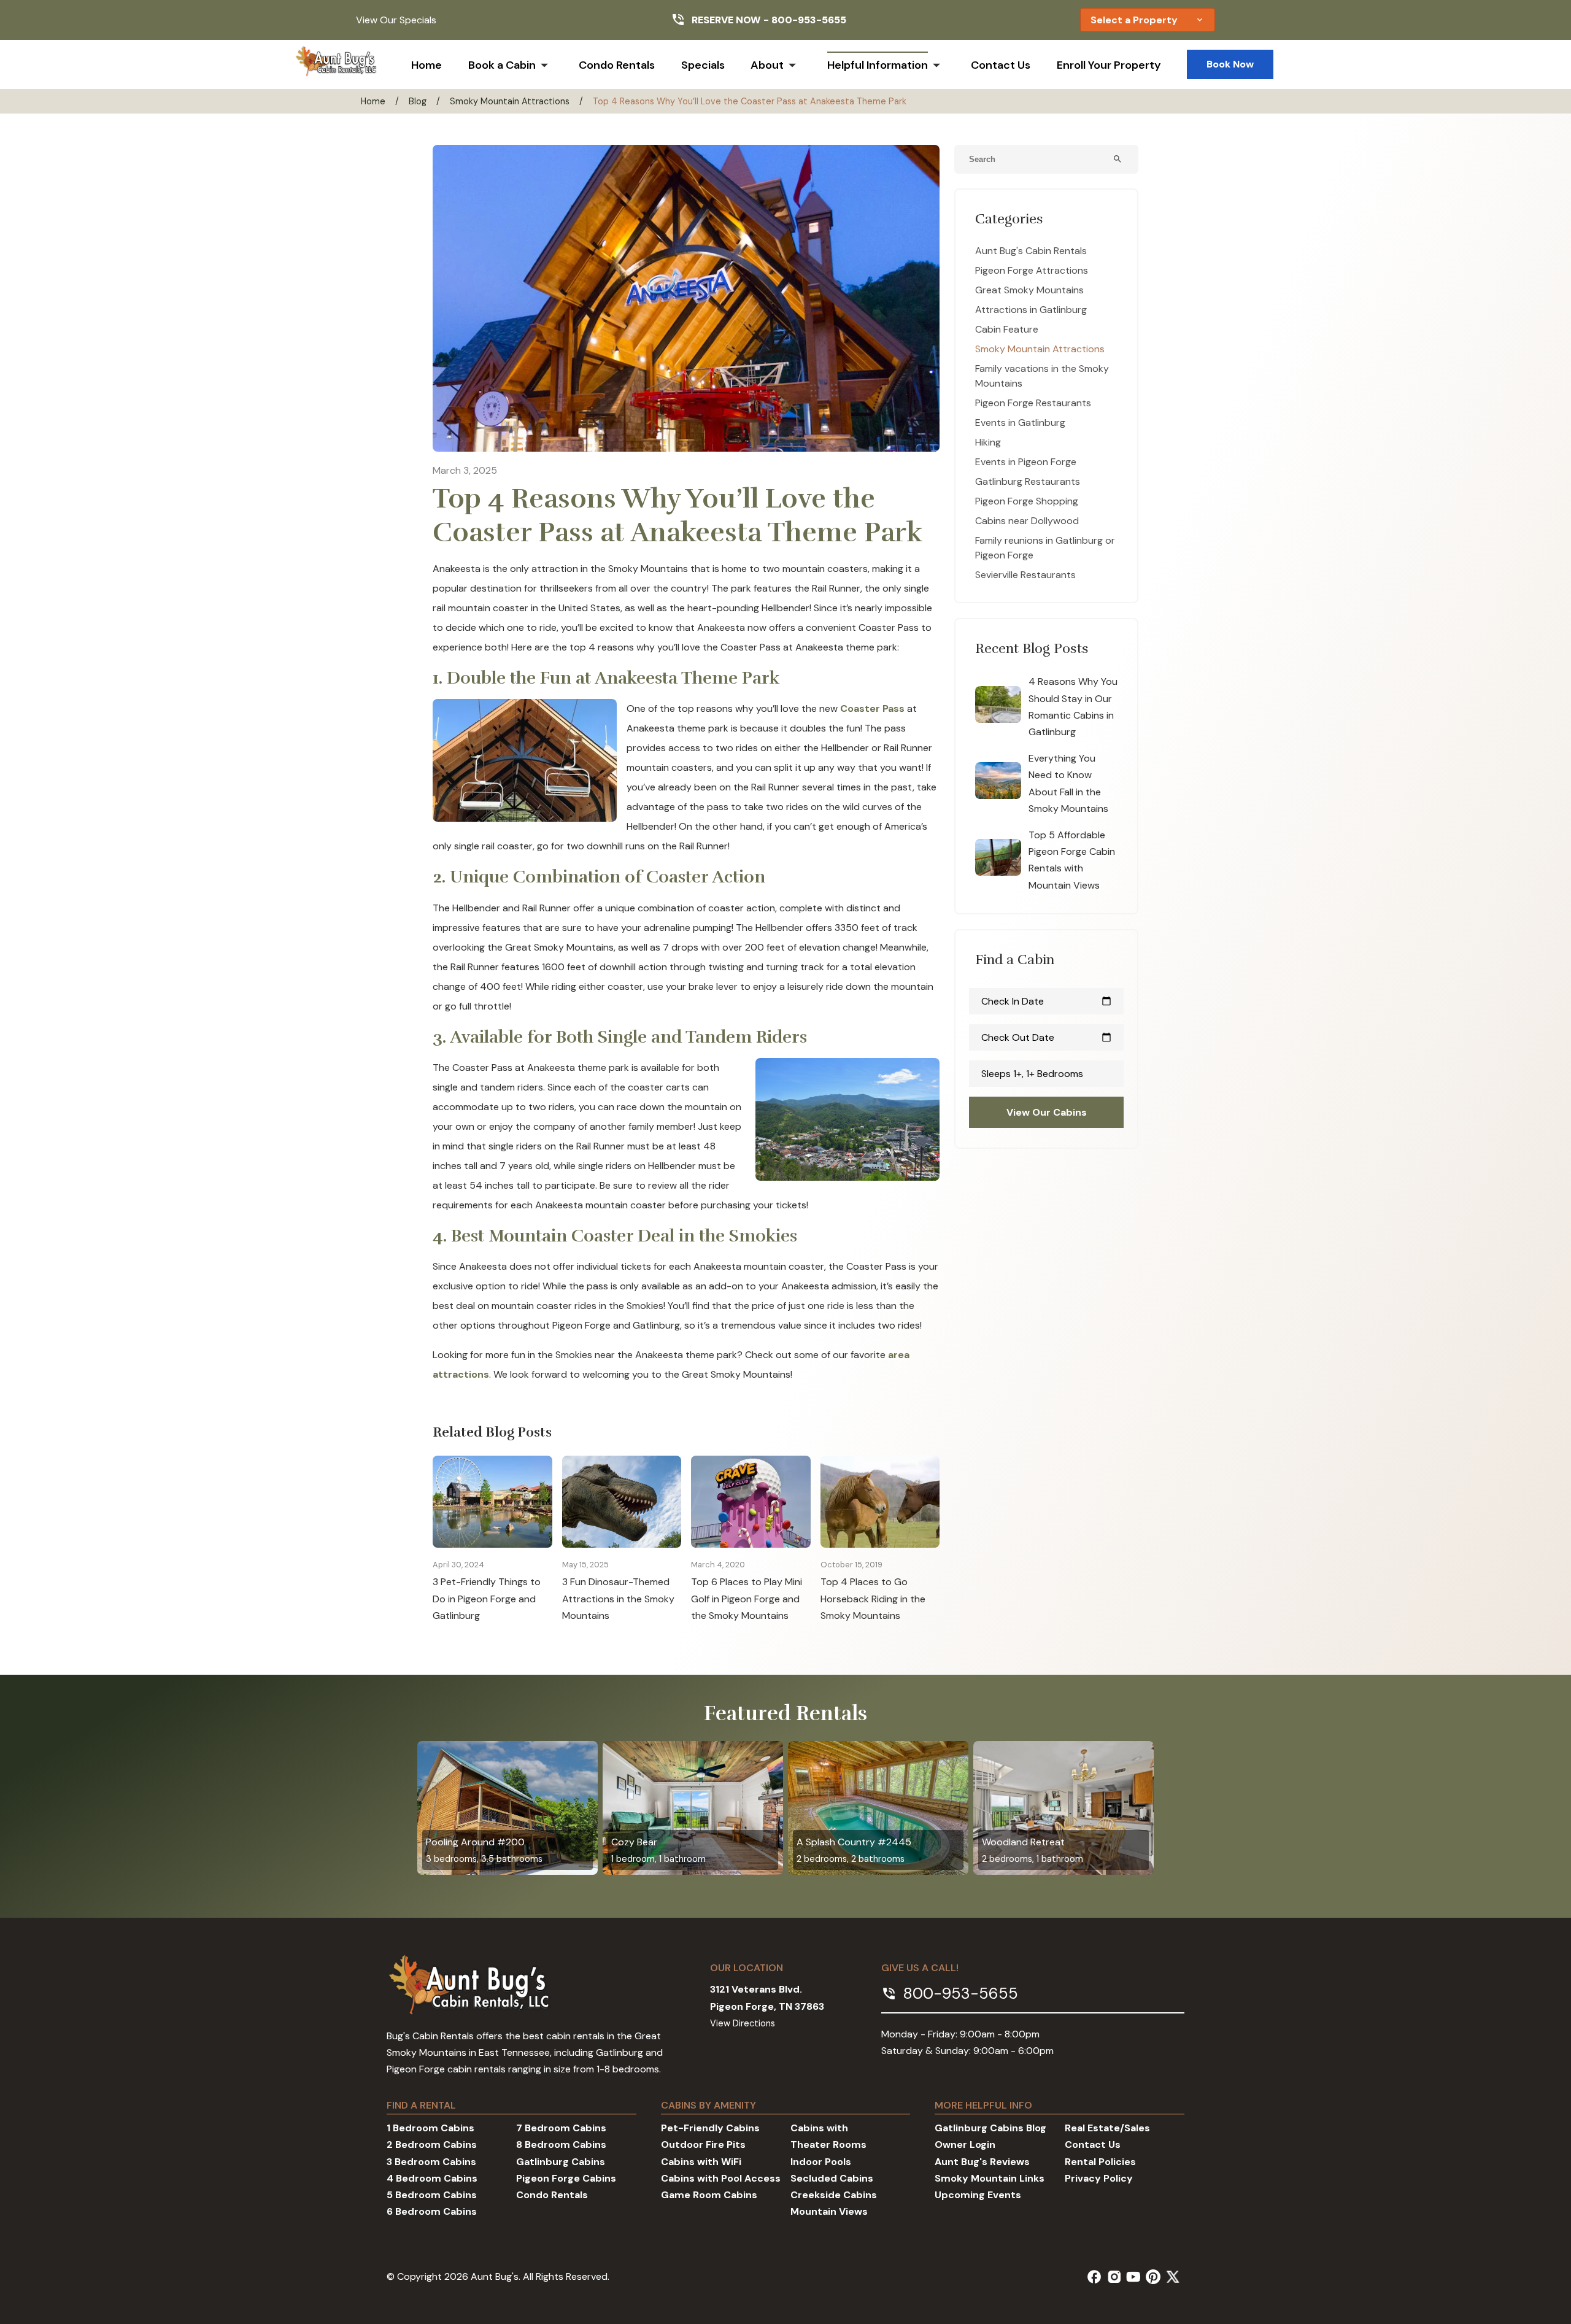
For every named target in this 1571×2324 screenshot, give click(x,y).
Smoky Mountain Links (990, 2178)
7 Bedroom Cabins (561, 2128)
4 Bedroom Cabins (432, 2178)
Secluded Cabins (832, 2178)
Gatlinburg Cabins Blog (990, 2128)
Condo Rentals (617, 65)
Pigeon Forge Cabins (566, 2178)
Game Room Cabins (709, 2195)
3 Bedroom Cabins (431, 2162)
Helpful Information (878, 65)
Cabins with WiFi (701, 2162)
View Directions (743, 2023)
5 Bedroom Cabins (432, 2195)
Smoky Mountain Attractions (510, 101)
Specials (703, 65)
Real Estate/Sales (1107, 2128)
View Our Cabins (1047, 1112)
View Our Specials (396, 20)
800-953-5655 (809, 20)
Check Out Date (1046, 1037)
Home (427, 65)
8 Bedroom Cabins (561, 2144)
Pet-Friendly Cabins (710, 2128)
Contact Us (1001, 65)
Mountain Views (829, 2211)
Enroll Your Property (1109, 65)
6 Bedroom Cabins (432, 2211)
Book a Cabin (502, 65)
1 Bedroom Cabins (430, 2128)
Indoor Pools (821, 2162)
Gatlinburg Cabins (561, 2162)
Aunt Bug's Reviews (982, 2162)
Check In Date (1046, 1001)
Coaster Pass (872, 708)
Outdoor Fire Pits (703, 2144)
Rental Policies (1100, 2162)
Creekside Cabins (834, 2195)
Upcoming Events (978, 2195)
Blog (418, 101)
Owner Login (965, 2144)
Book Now (1230, 64)
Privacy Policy (1099, 2178)
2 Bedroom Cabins (432, 2144)
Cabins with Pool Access (721, 2178)
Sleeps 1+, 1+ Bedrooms (1032, 1074)
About (767, 65)
